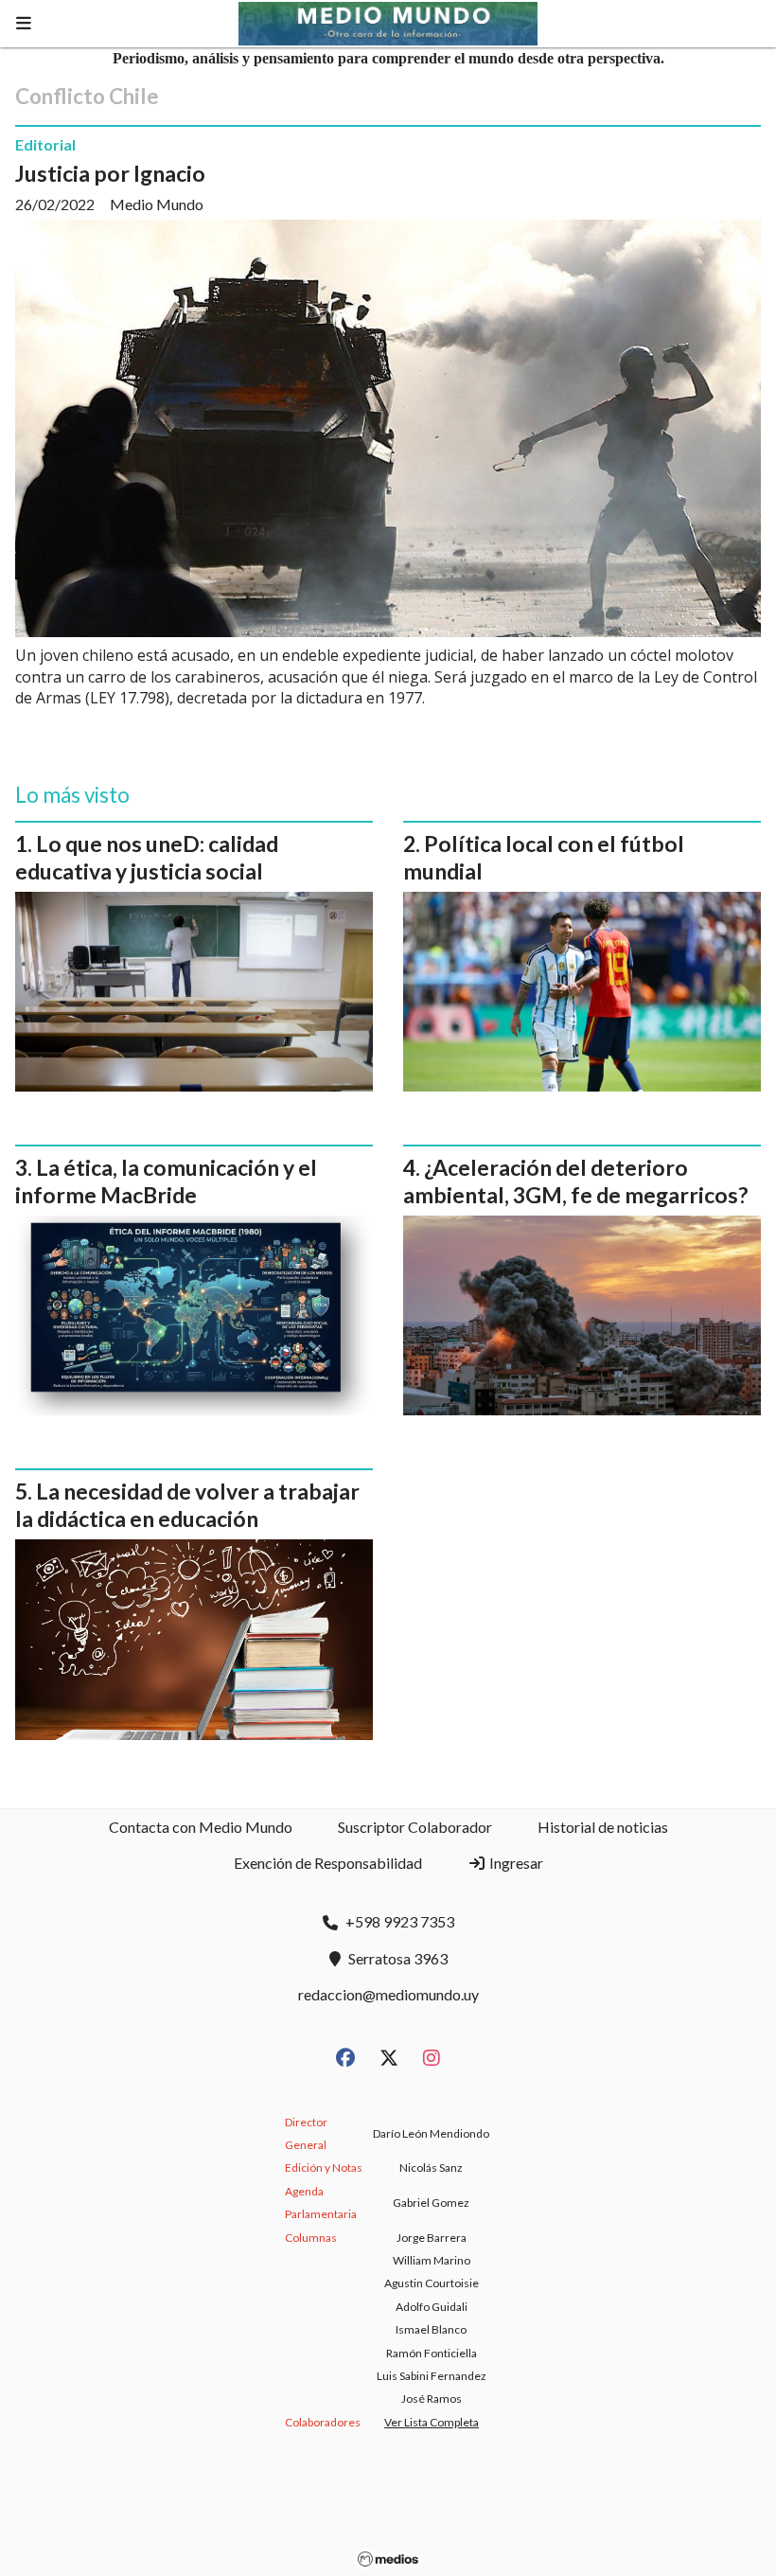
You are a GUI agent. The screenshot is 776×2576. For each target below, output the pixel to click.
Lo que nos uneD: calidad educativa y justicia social (147, 857)
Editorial (45, 144)
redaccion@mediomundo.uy (388, 1994)
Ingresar (515, 1863)
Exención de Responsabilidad (328, 1863)
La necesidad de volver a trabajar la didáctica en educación (187, 1505)
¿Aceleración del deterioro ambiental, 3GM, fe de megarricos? (575, 1181)
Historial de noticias (603, 1827)
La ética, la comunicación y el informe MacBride (166, 1181)
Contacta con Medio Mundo (201, 1827)
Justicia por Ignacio (110, 173)
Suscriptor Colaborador (415, 1827)
